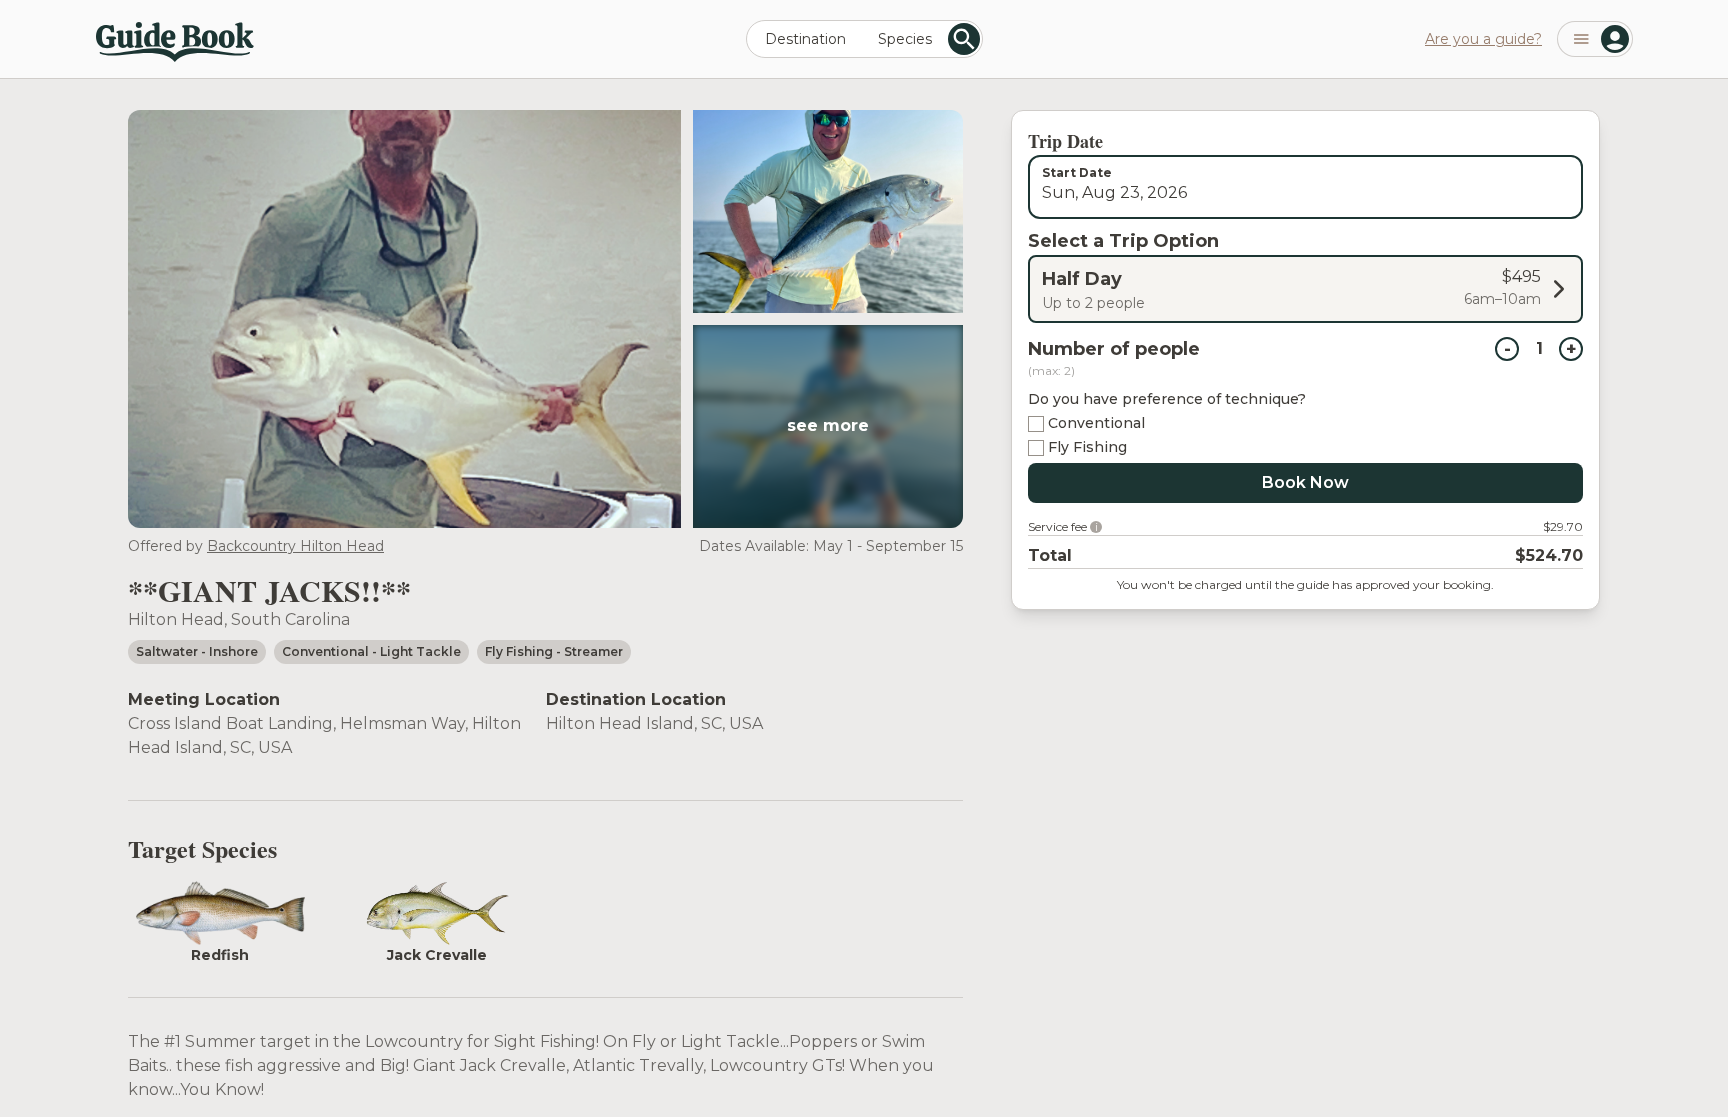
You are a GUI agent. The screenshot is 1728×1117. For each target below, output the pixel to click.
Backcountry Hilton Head (295, 546)
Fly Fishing (1087, 447)
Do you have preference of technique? (1167, 399)
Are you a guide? (1483, 39)
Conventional (1096, 423)
